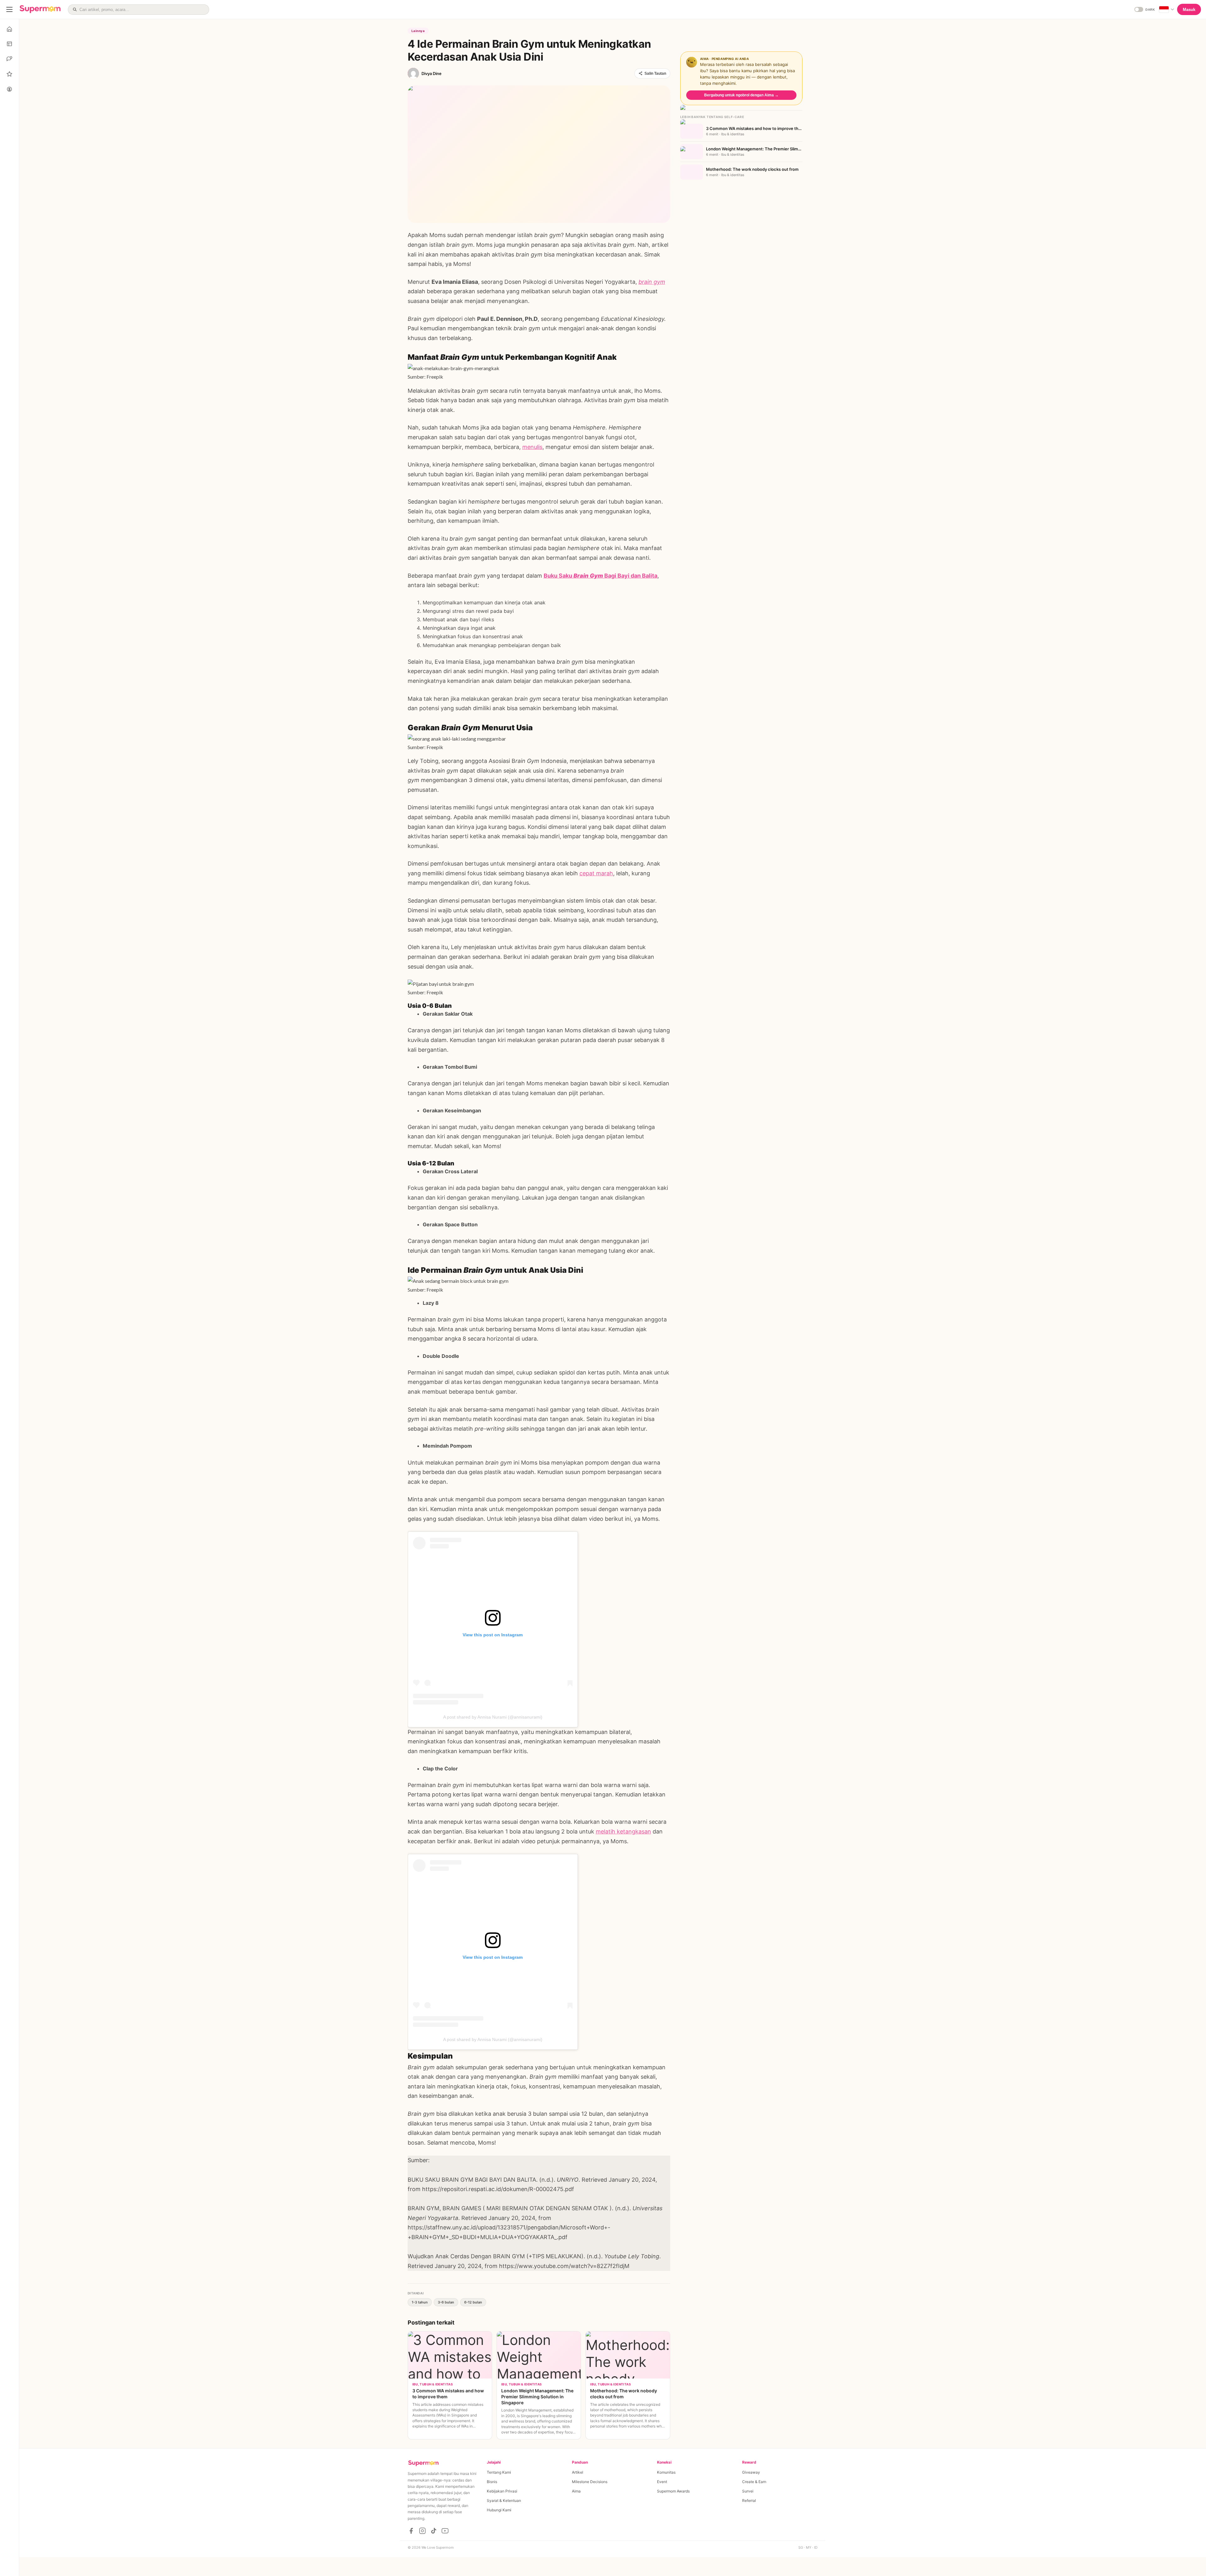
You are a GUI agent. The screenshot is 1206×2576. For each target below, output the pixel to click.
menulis (532, 447)
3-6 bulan (446, 2302)
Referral (749, 2500)
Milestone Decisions (590, 2482)
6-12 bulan (473, 2302)
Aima (576, 2491)
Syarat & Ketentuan (504, 2500)
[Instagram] (422, 2531)
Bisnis (492, 2482)
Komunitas (666, 2472)
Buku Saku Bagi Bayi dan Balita (600, 576)
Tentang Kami (499, 2472)
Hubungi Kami (499, 2510)
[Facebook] (411, 2531)
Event (662, 2482)
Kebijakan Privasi (502, 2491)
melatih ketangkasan (623, 1831)
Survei (748, 2491)
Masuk (1189, 10)
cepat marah (596, 873)
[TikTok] (434, 2531)
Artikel (578, 2472)
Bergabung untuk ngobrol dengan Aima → (741, 95)
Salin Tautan (655, 73)
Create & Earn (754, 2482)
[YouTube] (445, 2531)
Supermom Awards (673, 2491)
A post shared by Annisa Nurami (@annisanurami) (493, 1717)
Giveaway (751, 2472)
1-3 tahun (420, 2302)
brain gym (652, 282)
